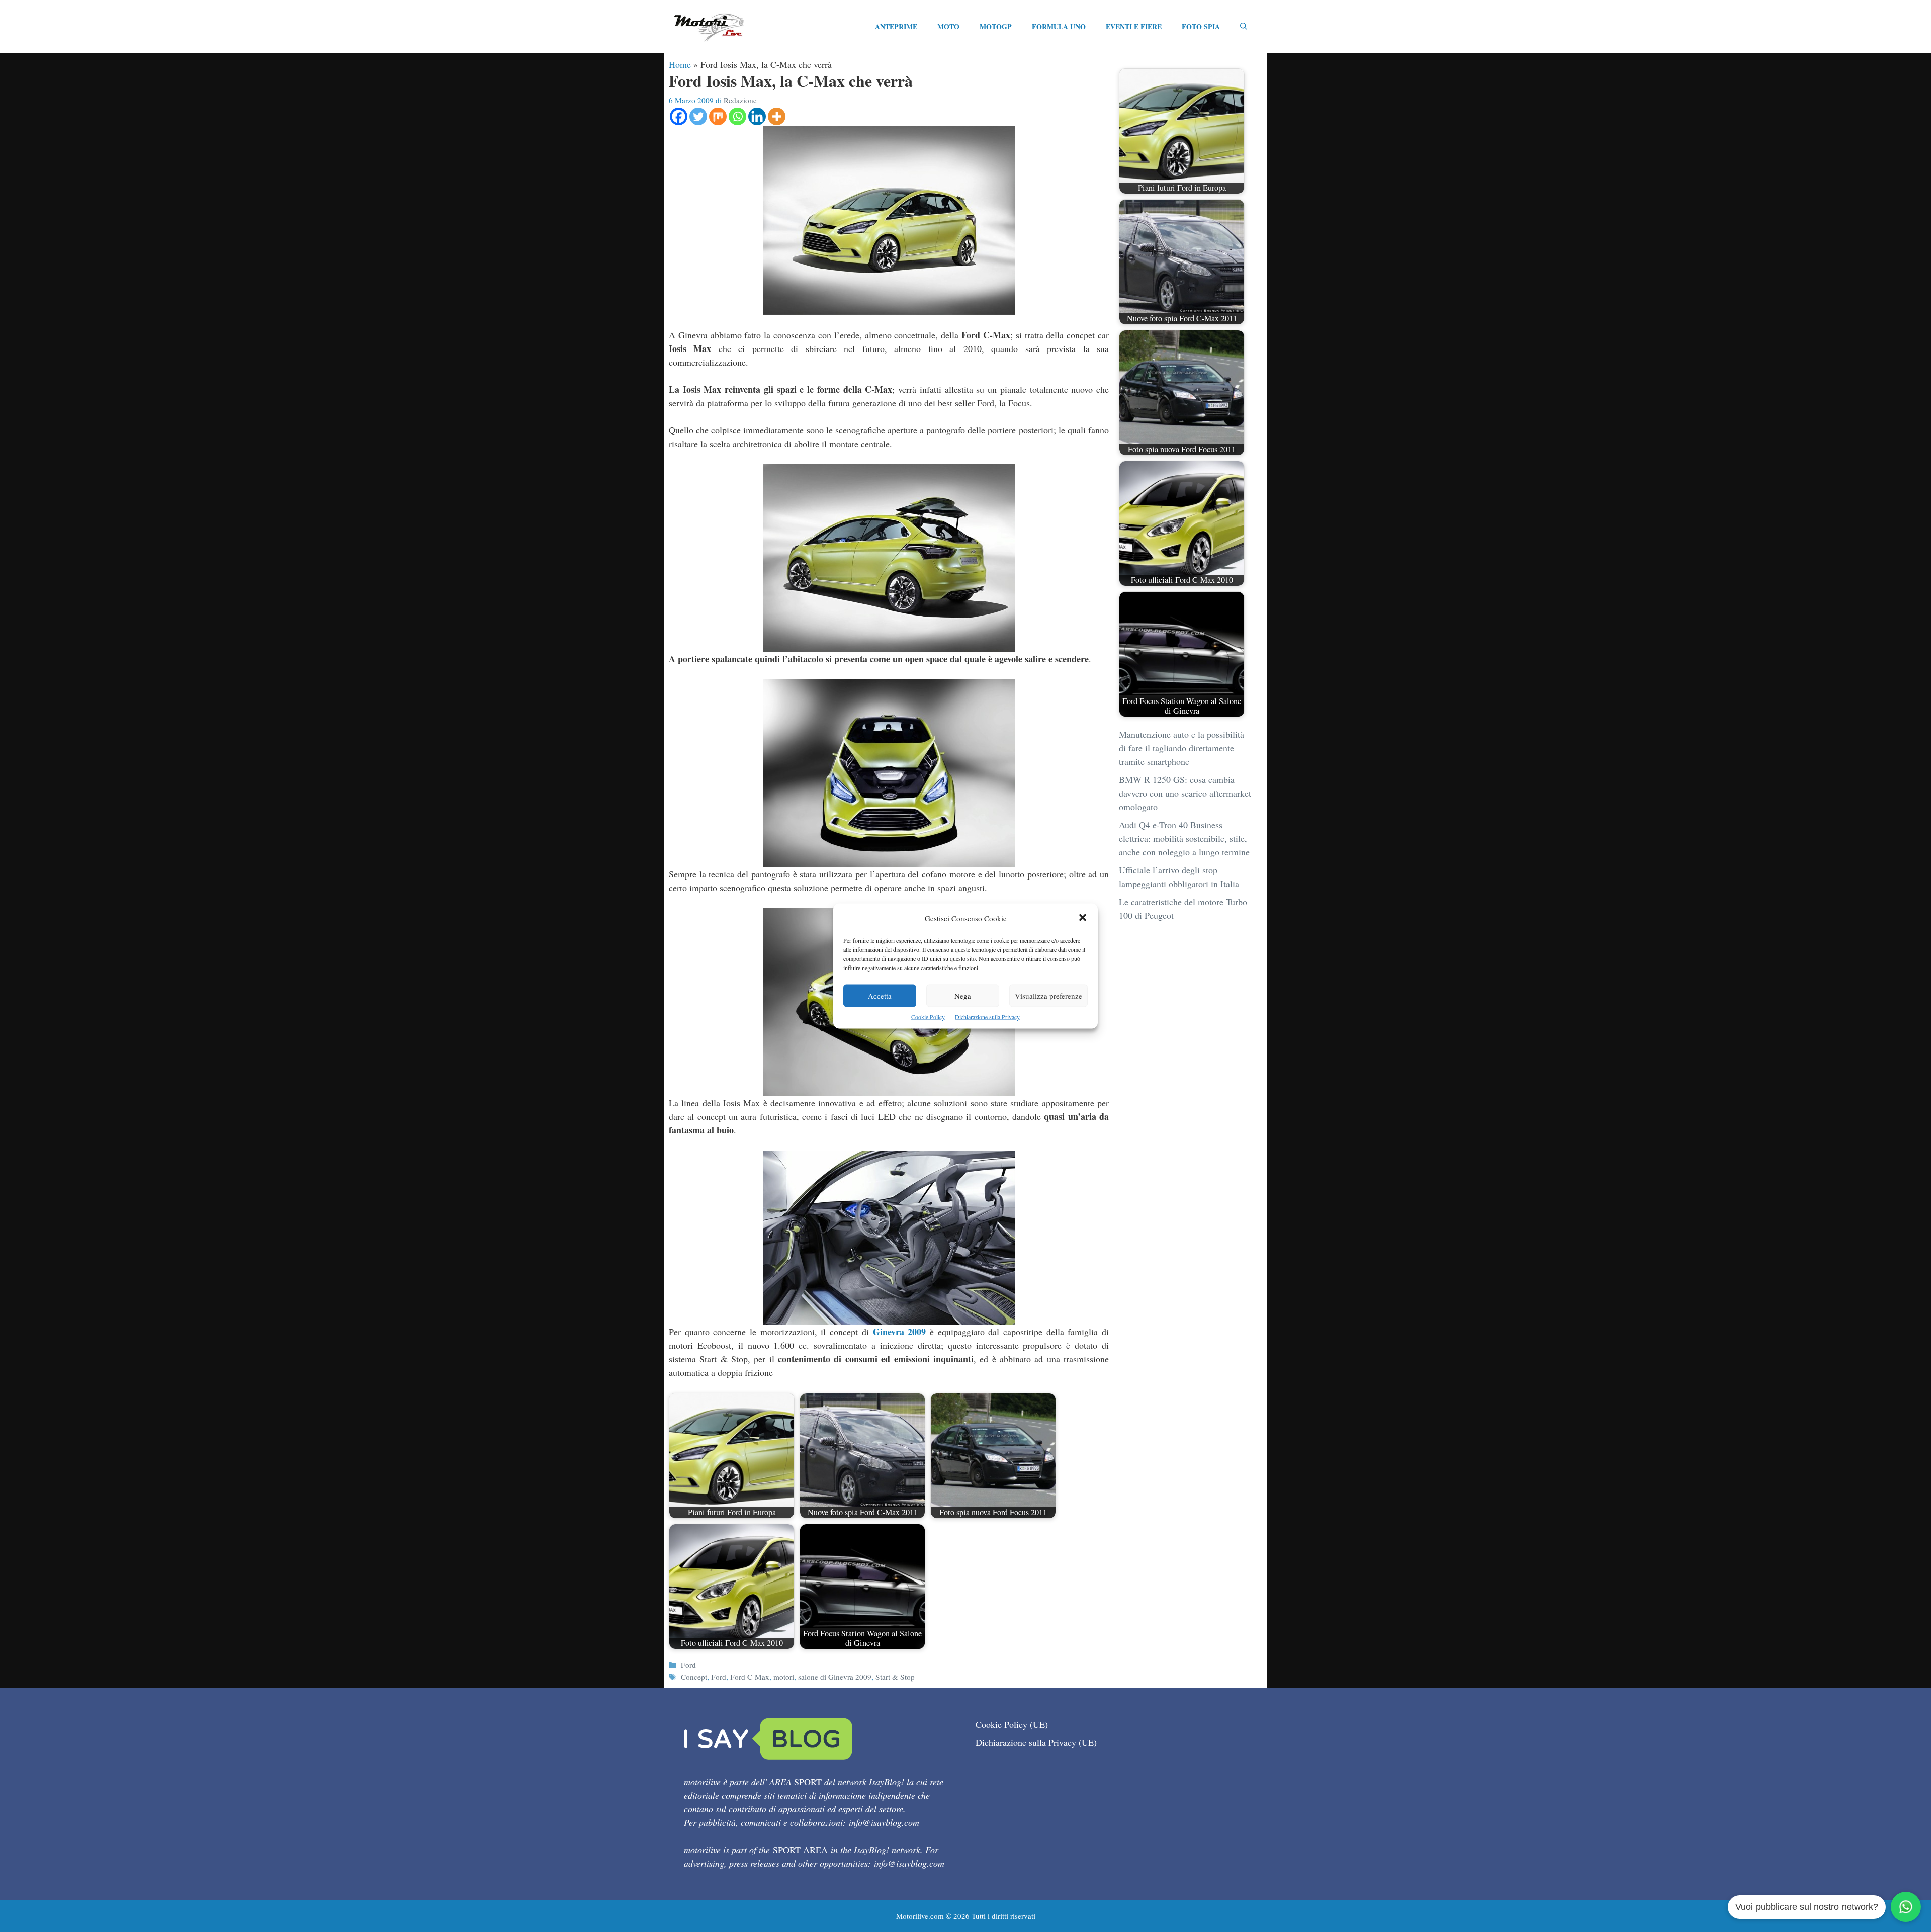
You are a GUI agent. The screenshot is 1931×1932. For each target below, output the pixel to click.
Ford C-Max (750, 1677)
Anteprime (896, 26)
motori (784, 1677)
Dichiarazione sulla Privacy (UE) (1036, 1742)
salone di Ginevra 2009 (835, 1677)
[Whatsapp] (737, 116)
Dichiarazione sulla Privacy (987, 1017)
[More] (777, 116)
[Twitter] (698, 116)
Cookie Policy (928, 1017)
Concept (694, 1677)
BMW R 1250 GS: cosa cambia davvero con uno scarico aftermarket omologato (1185, 793)
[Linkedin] (757, 116)
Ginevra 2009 (900, 1332)
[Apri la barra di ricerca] (1244, 27)
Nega (963, 996)
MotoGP (996, 26)
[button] (1083, 918)
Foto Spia (1201, 26)
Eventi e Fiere (1134, 26)
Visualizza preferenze (1048, 996)
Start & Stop (895, 1677)
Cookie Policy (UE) (1012, 1724)
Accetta (880, 996)
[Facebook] (679, 116)
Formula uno (1059, 26)
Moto (948, 26)
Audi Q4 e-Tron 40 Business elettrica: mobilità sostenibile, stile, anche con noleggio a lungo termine (1184, 838)
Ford (688, 1665)
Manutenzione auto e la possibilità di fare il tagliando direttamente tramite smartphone (1181, 748)
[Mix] (718, 116)
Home (680, 64)
